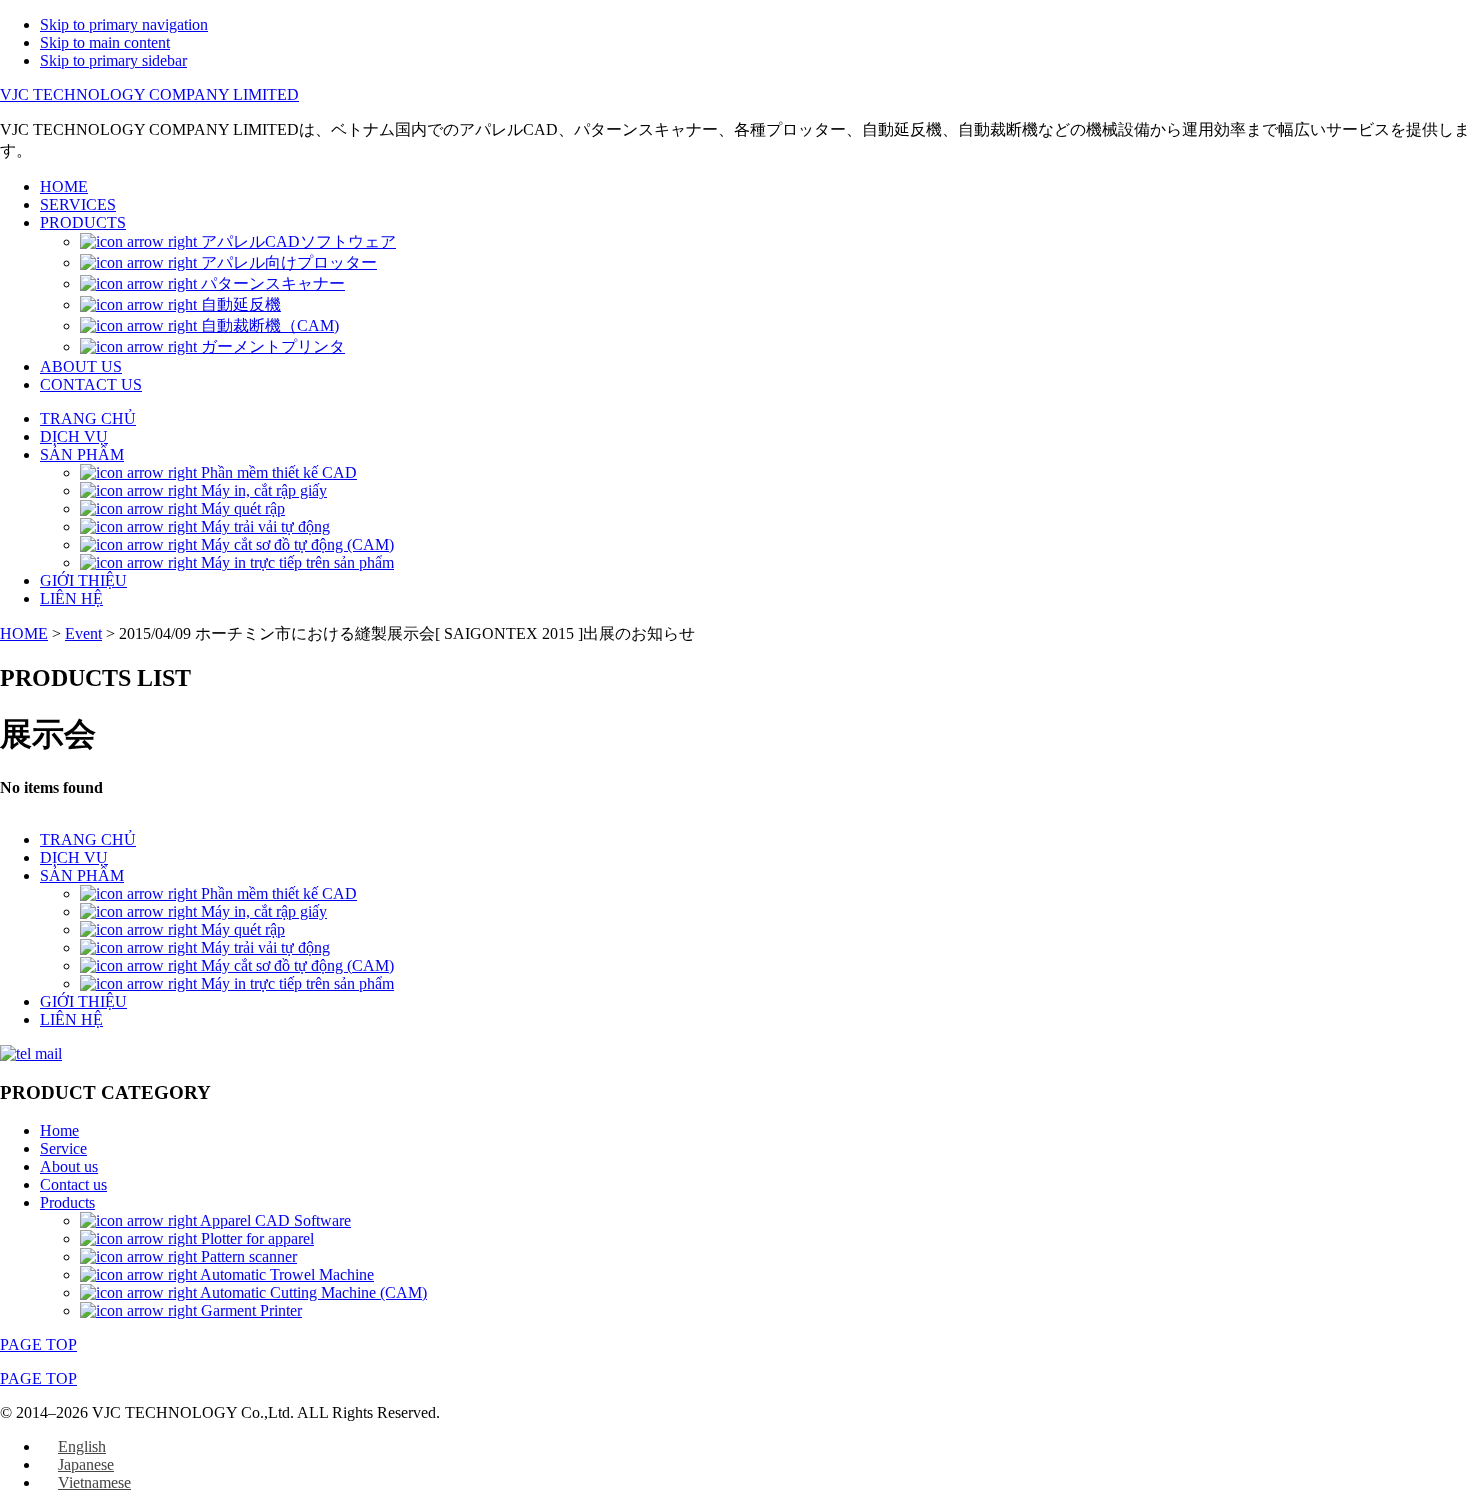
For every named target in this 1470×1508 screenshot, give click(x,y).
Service (63, 1148)
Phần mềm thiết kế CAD (277, 893)
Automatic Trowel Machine (285, 1274)
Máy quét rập (241, 929)
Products (67, 1202)
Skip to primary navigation (124, 24)
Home (59, 1130)
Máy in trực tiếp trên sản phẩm (295, 983)
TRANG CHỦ (88, 839)
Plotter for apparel (255, 1238)
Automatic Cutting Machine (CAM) (312, 1292)
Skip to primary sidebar (113, 60)
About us (69, 1166)
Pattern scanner (247, 1256)
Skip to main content (105, 42)
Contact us (73, 1184)
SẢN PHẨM (82, 875)
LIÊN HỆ (71, 1019)
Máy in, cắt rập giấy (262, 911)
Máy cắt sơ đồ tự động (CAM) (295, 965)
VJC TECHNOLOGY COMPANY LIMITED (149, 94)
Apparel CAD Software (274, 1220)
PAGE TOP (38, 1344)
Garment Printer (249, 1310)
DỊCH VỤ (74, 857)
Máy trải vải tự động (263, 947)
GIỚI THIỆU (83, 1001)
